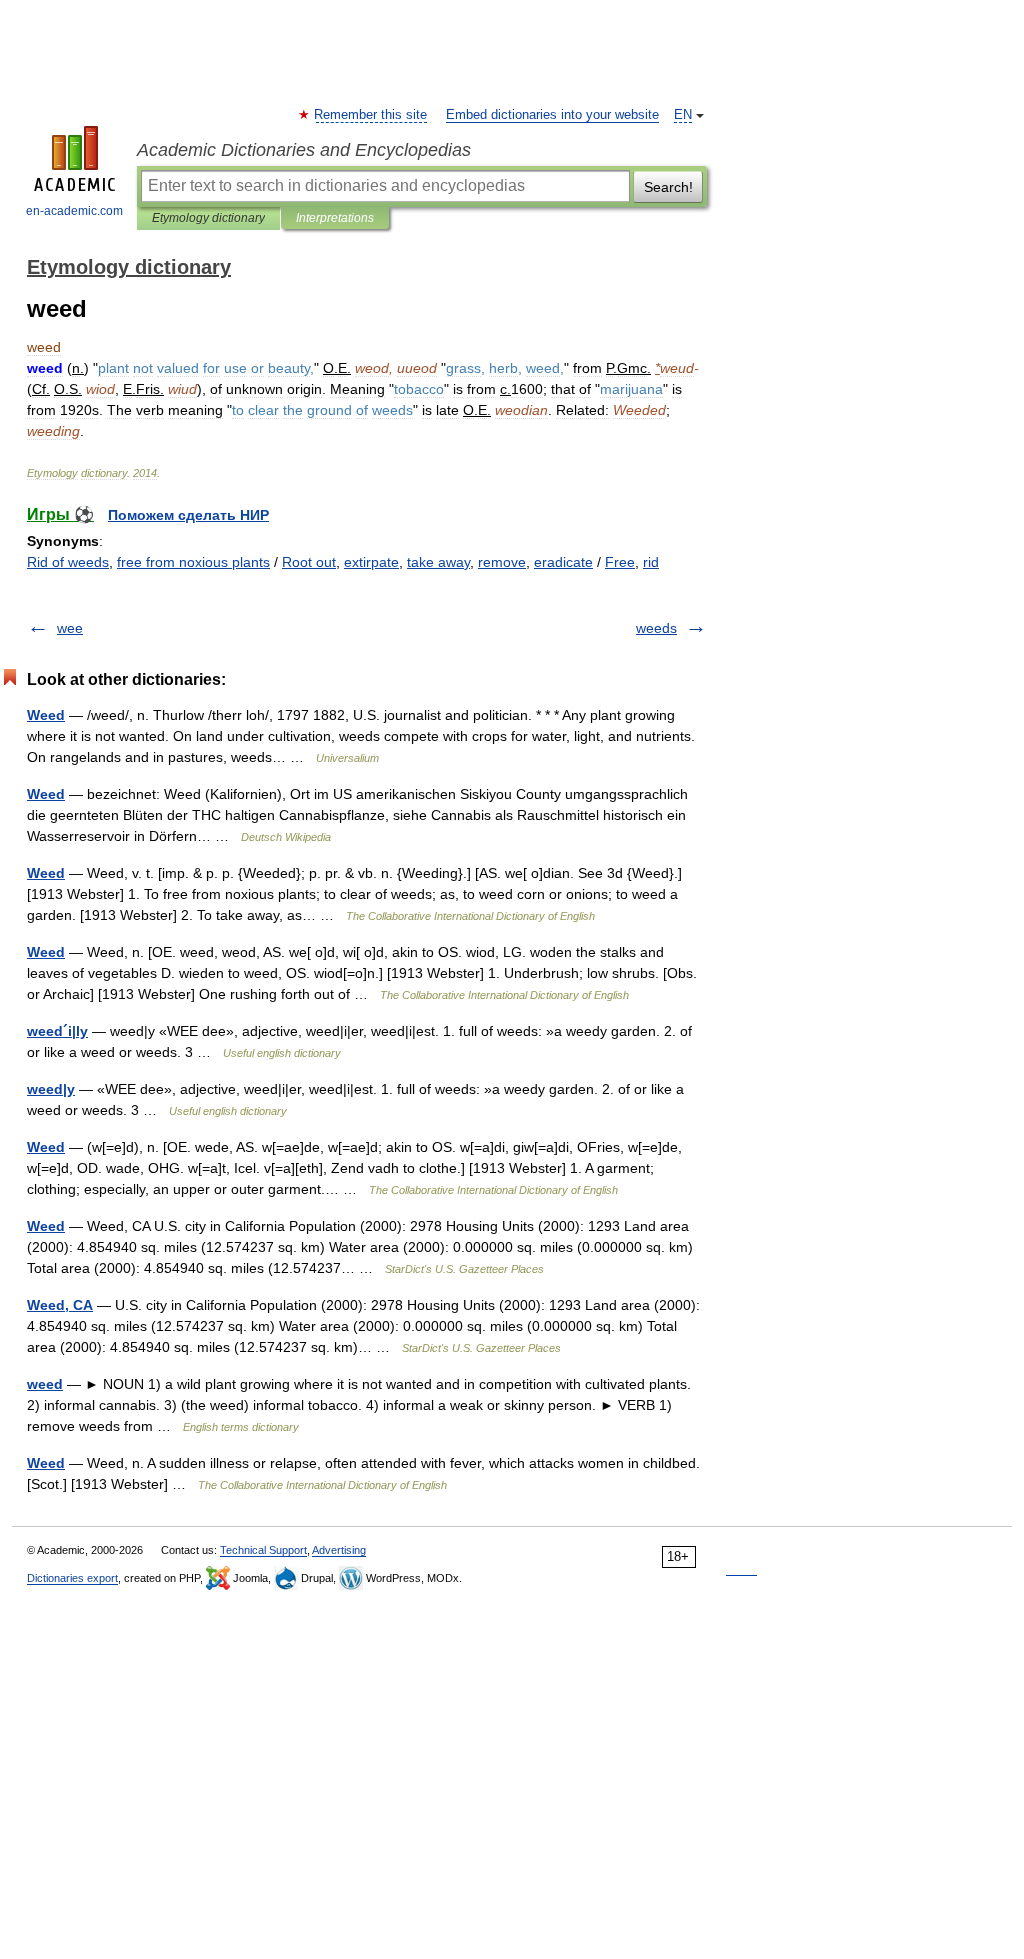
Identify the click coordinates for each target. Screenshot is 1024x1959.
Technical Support (263, 1550)
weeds (656, 628)
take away (438, 562)
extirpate (371, 562)
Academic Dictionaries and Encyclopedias (304, 150)
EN (683, 115)
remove (502, 562)
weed (45, 1384)
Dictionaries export (72, 1578)
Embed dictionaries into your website (552, 115)
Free (620, 562)
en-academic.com (74, 211)
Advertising (339, 1550)
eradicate (563, 562)
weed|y (51, 1089)
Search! (668, 187)
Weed (46, 715)
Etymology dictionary (208, 218)
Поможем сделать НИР (188, 515)
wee (70, 628)
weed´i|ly (57, 1031)
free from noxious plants (193, 562)
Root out (309, 562)
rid (651, 562)
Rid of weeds (68, 562)
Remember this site (371, 115)
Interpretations (335, 218)
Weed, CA (60, 1305)
